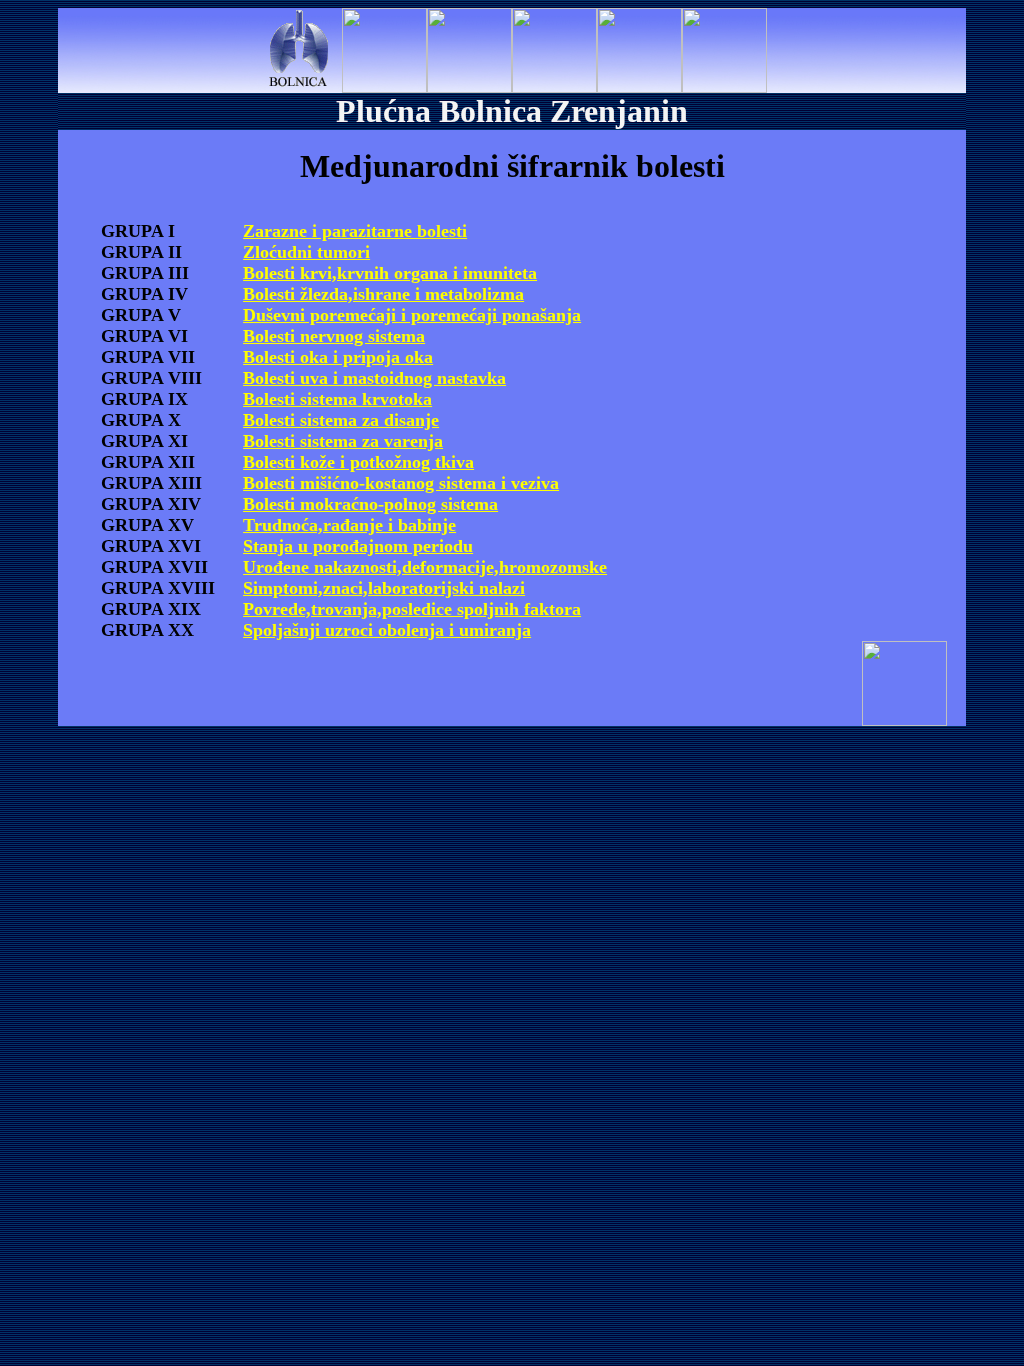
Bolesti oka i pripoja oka (338, 357)
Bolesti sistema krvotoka (337, 399)
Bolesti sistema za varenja (343, 441)
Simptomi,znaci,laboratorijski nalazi (384, 588)
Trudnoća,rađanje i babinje (349, 525)
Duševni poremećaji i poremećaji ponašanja (412, 315)
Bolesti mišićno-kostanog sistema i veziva (401, 483)
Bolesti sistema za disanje (341, 420)
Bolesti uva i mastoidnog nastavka (374, 378)
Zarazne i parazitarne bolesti (355, 231)
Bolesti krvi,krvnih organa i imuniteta (390, 273)
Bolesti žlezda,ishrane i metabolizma (383, 294)
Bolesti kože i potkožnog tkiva (358, 462)
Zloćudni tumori (306, 252)
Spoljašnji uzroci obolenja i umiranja (387, 630)
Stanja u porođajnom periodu (358, 546)
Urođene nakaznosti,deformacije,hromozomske (425, 567)
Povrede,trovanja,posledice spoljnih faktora (412, 609)
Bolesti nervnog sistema (334, 336)
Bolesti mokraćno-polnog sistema (370, 504)
